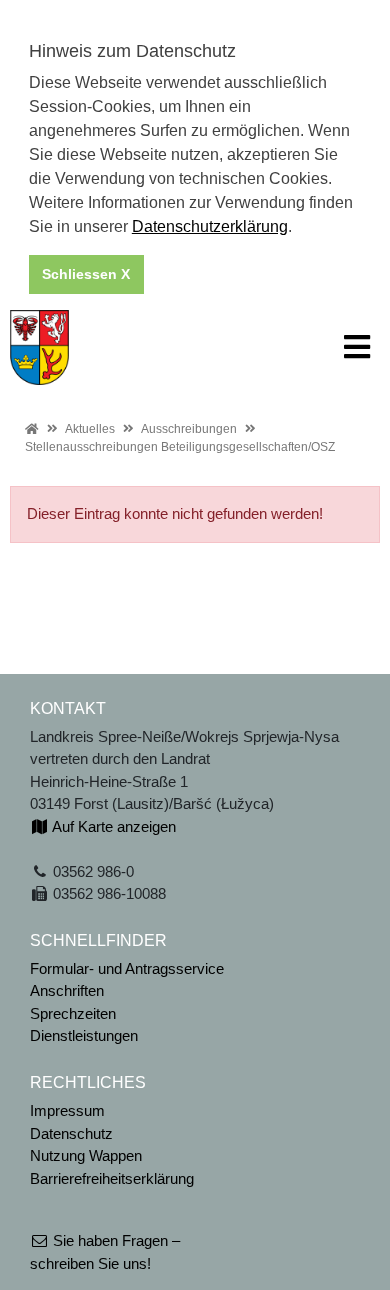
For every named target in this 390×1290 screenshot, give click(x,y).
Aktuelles (90, 429)
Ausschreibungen (189, 429)
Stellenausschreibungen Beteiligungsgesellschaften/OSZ (180, 447)
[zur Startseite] (39, 345)
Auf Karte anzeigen (112, 826)
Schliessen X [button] (86, 274)
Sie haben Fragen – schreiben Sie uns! (105, 1252)
